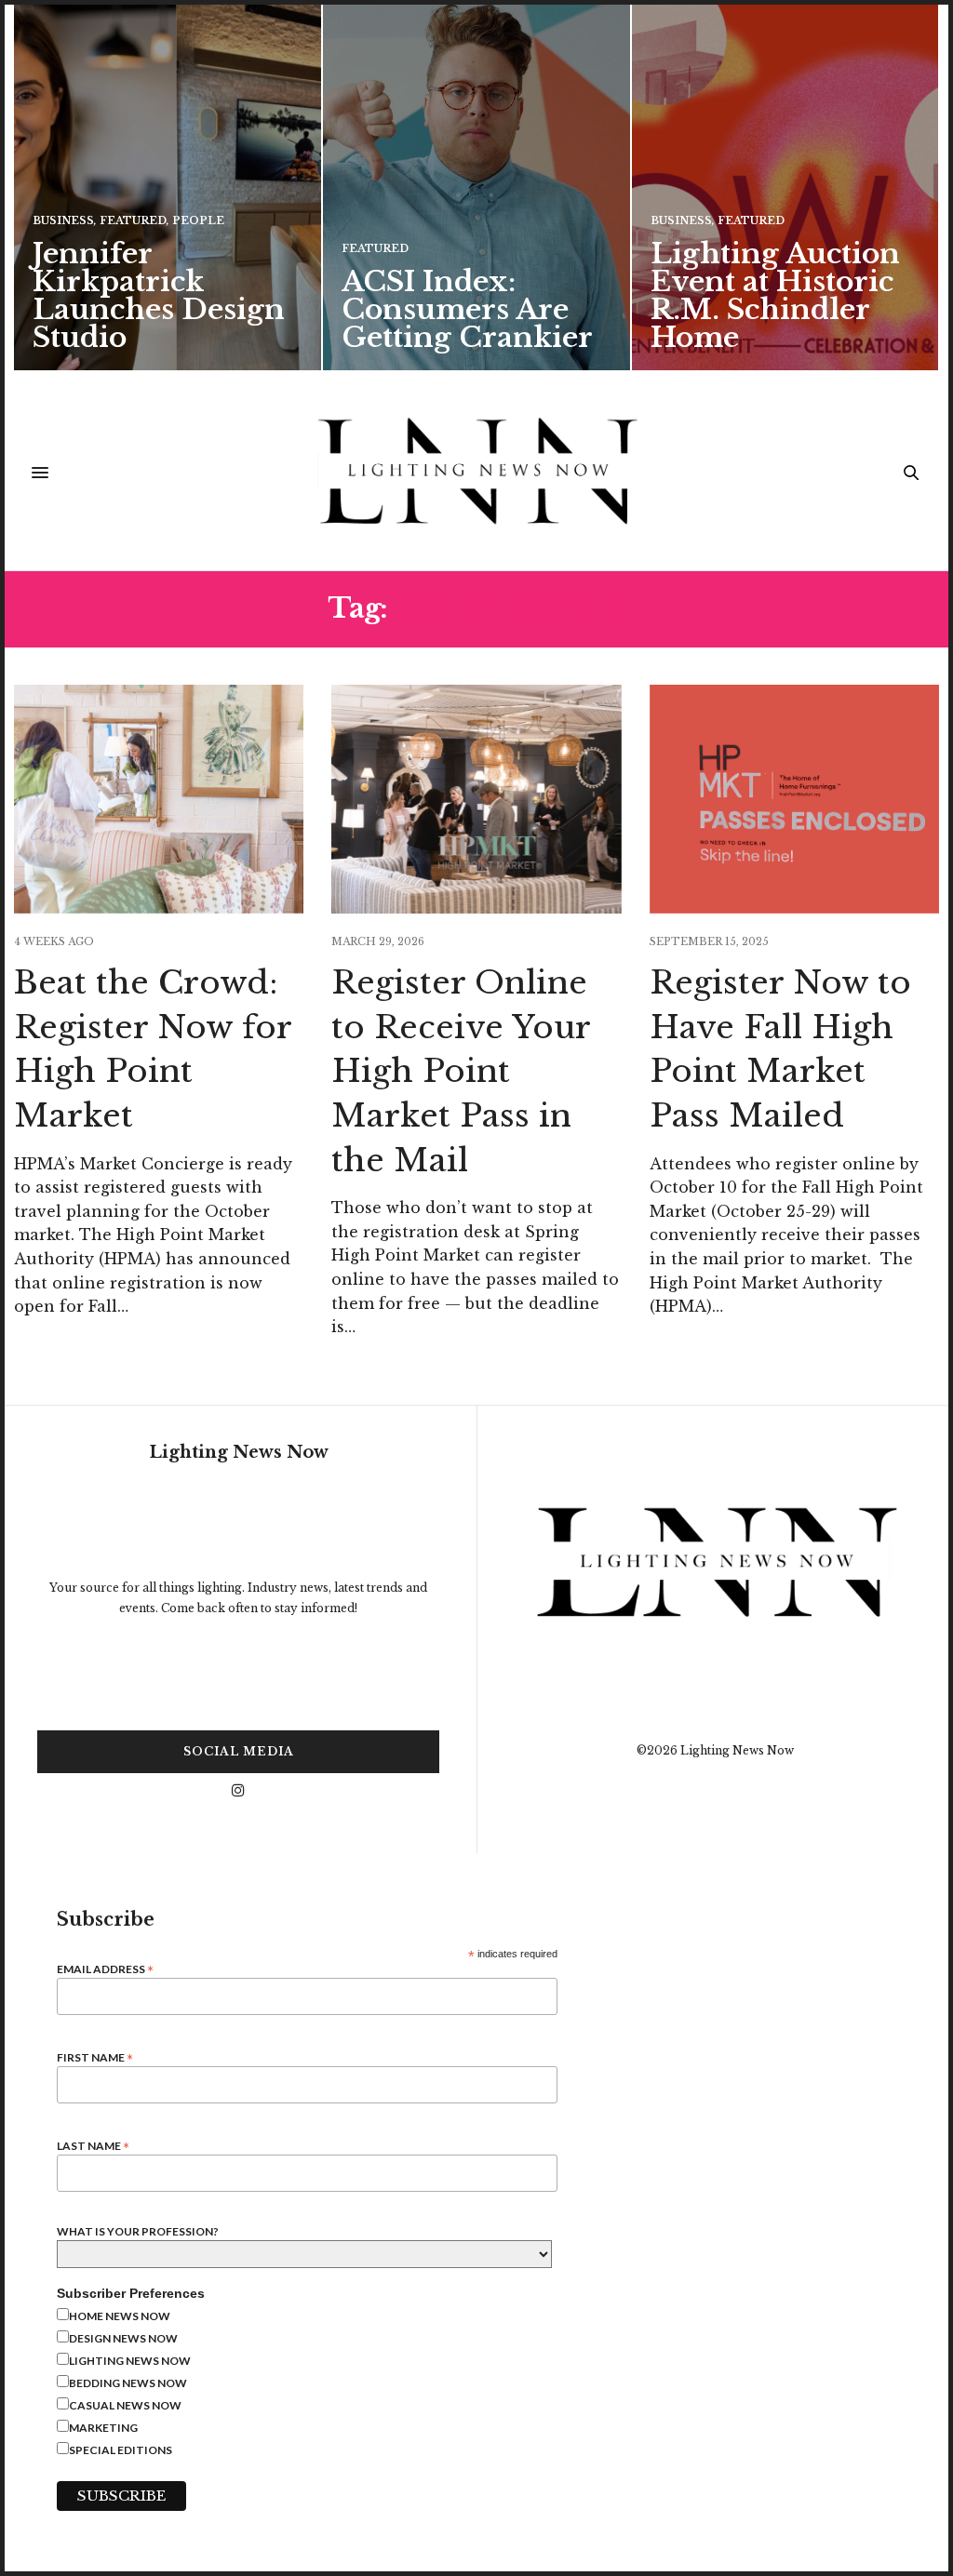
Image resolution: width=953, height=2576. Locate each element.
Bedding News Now (128, 2383)
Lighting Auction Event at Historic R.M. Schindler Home (775, 295)
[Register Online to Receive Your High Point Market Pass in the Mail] (476, 799)
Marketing (103, 2428)
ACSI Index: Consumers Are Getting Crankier (467, 309)
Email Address (105, 1968)
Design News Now (123, 2338)
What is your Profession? (138, 2232)
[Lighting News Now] (476, 473)
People (198, 221)
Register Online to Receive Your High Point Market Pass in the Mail (461, 1071)
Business (63, 221)
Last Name (93, 2145)
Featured (133, 221)
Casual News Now (125, 2405)
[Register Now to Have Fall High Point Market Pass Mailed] (794, 799)
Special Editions (121, 2450)
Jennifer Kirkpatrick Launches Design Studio (159, 295)
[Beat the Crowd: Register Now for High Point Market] (159, 799)
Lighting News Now (130, 2361)
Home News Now (120, 2316)
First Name (95, 2056)
